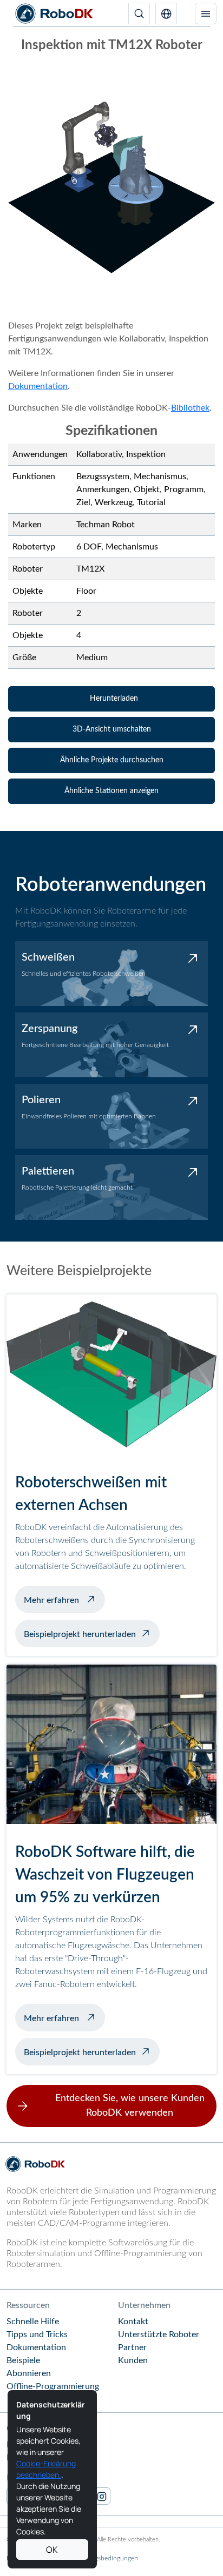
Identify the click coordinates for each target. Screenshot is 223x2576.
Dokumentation (38, 386)
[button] (166, 14)
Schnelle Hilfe (33, 2322)
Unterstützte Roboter (159, 2335)
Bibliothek (190, 408)
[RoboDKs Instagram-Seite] (102, 2496)
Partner (132, 2347)
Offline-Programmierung (53, 2386)
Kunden (133, 2360)
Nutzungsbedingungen (106, 2558)
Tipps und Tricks (37, 2335)
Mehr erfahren (64, 1599)
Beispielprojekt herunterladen (80, 1634)
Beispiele (23, 2360)
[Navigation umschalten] (206, 14)
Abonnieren (29, 2373)
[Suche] (139, 14)
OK (52, 2550)
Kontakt (133, 2322)
